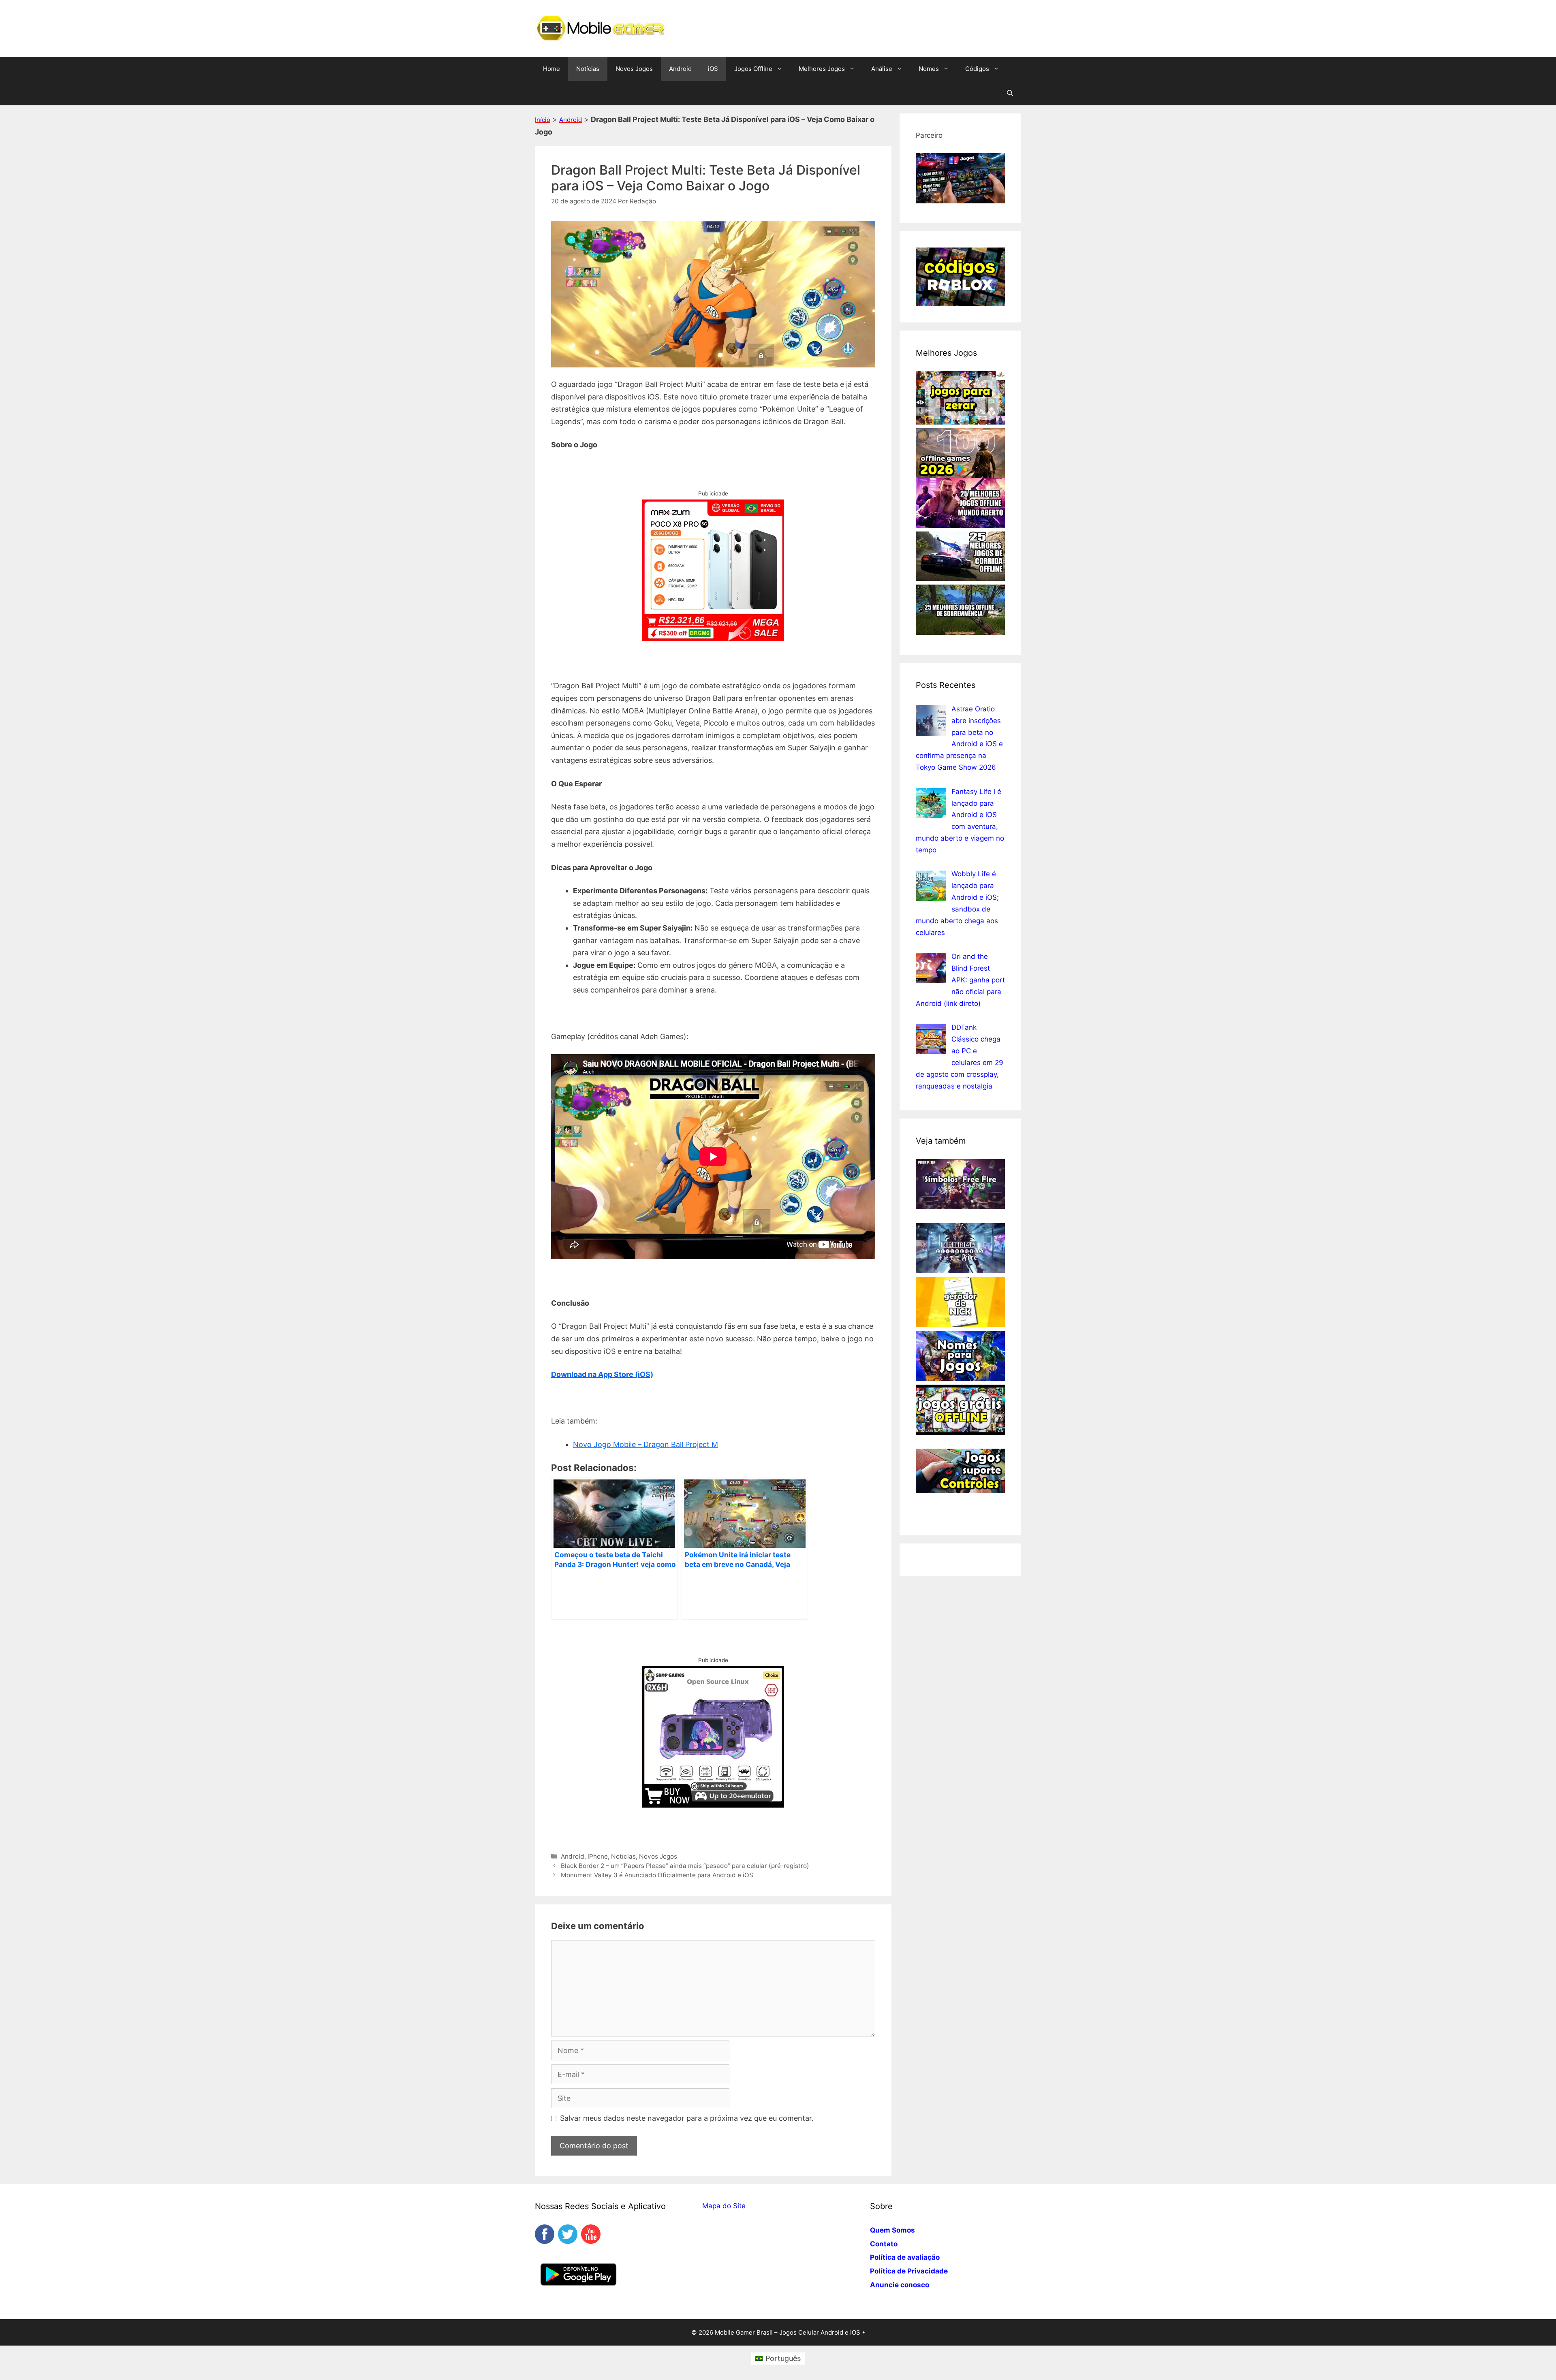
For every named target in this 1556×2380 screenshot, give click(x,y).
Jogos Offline (753, 69)
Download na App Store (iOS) (602, 1374)
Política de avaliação (905, 2257)
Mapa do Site (724, 2206)
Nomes (929, 69)
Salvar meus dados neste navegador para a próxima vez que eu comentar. (687, 2118)
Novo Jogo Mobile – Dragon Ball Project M (645, 1444)
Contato (884, 2244)
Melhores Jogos (822, 69)
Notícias (588, 69)
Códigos (977, 69)
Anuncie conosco (900, 2285)
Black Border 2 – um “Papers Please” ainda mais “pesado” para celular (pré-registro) (685, 1866)
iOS (713, 69)
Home (551, 69)
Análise (882, 69)
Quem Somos (892, 2230)
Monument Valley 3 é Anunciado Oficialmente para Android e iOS (657, 1875)
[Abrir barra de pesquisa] (1010, 93)
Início (543, 120)
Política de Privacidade (909, 2271)
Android (680, 69)
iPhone (598, 1856)
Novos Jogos (634, 69)
